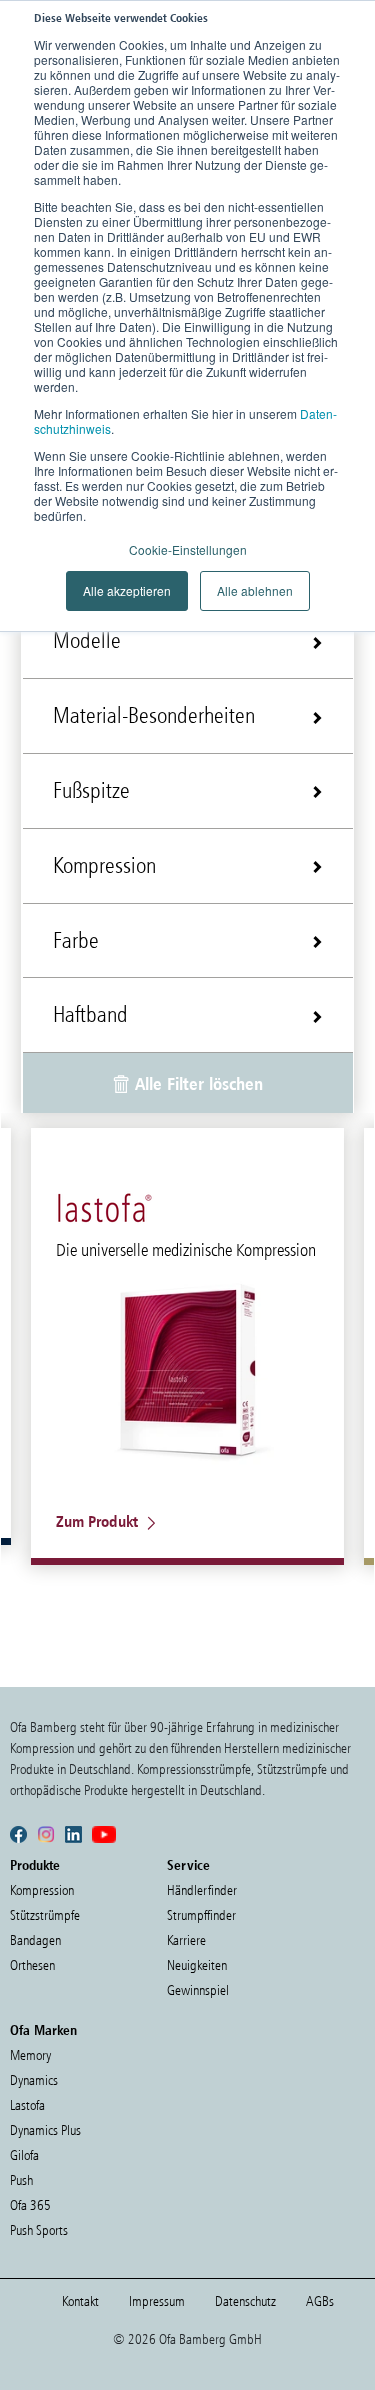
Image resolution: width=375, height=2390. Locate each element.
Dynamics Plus (45, 2130)
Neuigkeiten (197, 1965)
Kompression (42, 1890)
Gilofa (24, 2155)
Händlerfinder (202, 1890)
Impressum (157, 2301)
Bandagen (35, 1940)
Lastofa (27, 2105)
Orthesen (32, 1965)
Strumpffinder (201, 1915)
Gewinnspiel (198, 1990)
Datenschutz (245, 2301)
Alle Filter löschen (196, 1083)
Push (21, 2180)
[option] (187, 1346)
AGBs (320, 2301)
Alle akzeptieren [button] (127, 590)
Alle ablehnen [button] (255, 590)
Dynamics (34, 2080)
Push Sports (39, 2230)
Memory (30, 2055)
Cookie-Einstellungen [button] (188, 549)
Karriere (186, 1940)
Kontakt (80, 2301)
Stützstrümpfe (45, 1915)
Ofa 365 (30, 2205)
